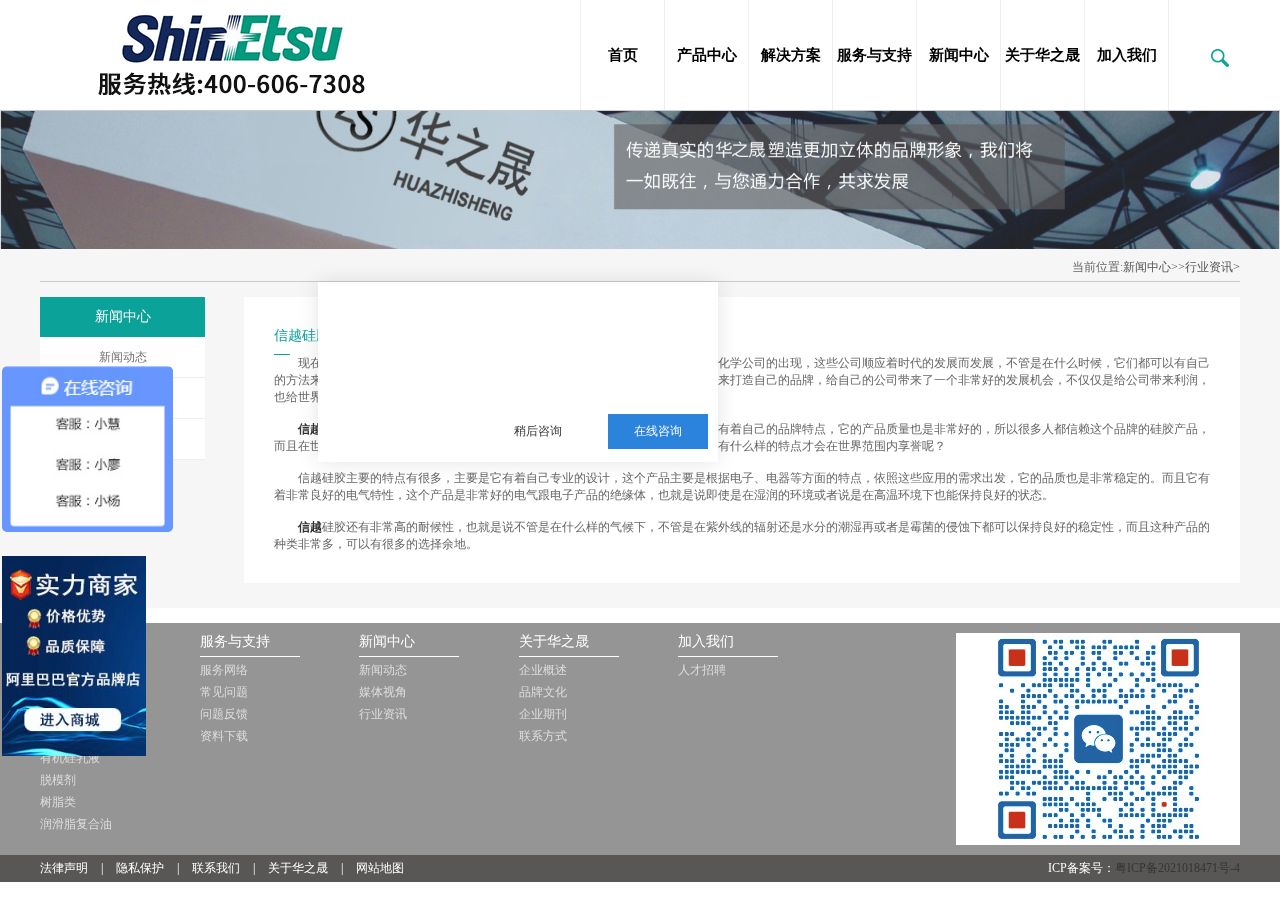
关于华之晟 (1042, 55)
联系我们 (216, 868)
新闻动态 (123, 357)
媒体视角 (383, 692)
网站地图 (380, 868)
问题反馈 (224, 714)
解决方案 (791, 55)
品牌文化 (543, 692)
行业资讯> (1212, 267)
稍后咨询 (538, 431)
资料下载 (224, 736)
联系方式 (543, 736)
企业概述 (543, 670)
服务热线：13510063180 (582, 382)
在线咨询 (658, 431)
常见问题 (224, 692)
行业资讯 (383, 714)
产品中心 (707, 55)
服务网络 (224, 670)
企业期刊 (543, 714)
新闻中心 (959, 55)
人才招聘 (702, 670)
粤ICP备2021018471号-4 (1177, 868)
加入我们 (1127, 55)
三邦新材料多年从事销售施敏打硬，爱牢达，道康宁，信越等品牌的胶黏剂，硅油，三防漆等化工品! (596, 333)
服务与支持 (874, 55)
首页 (623, 55)
